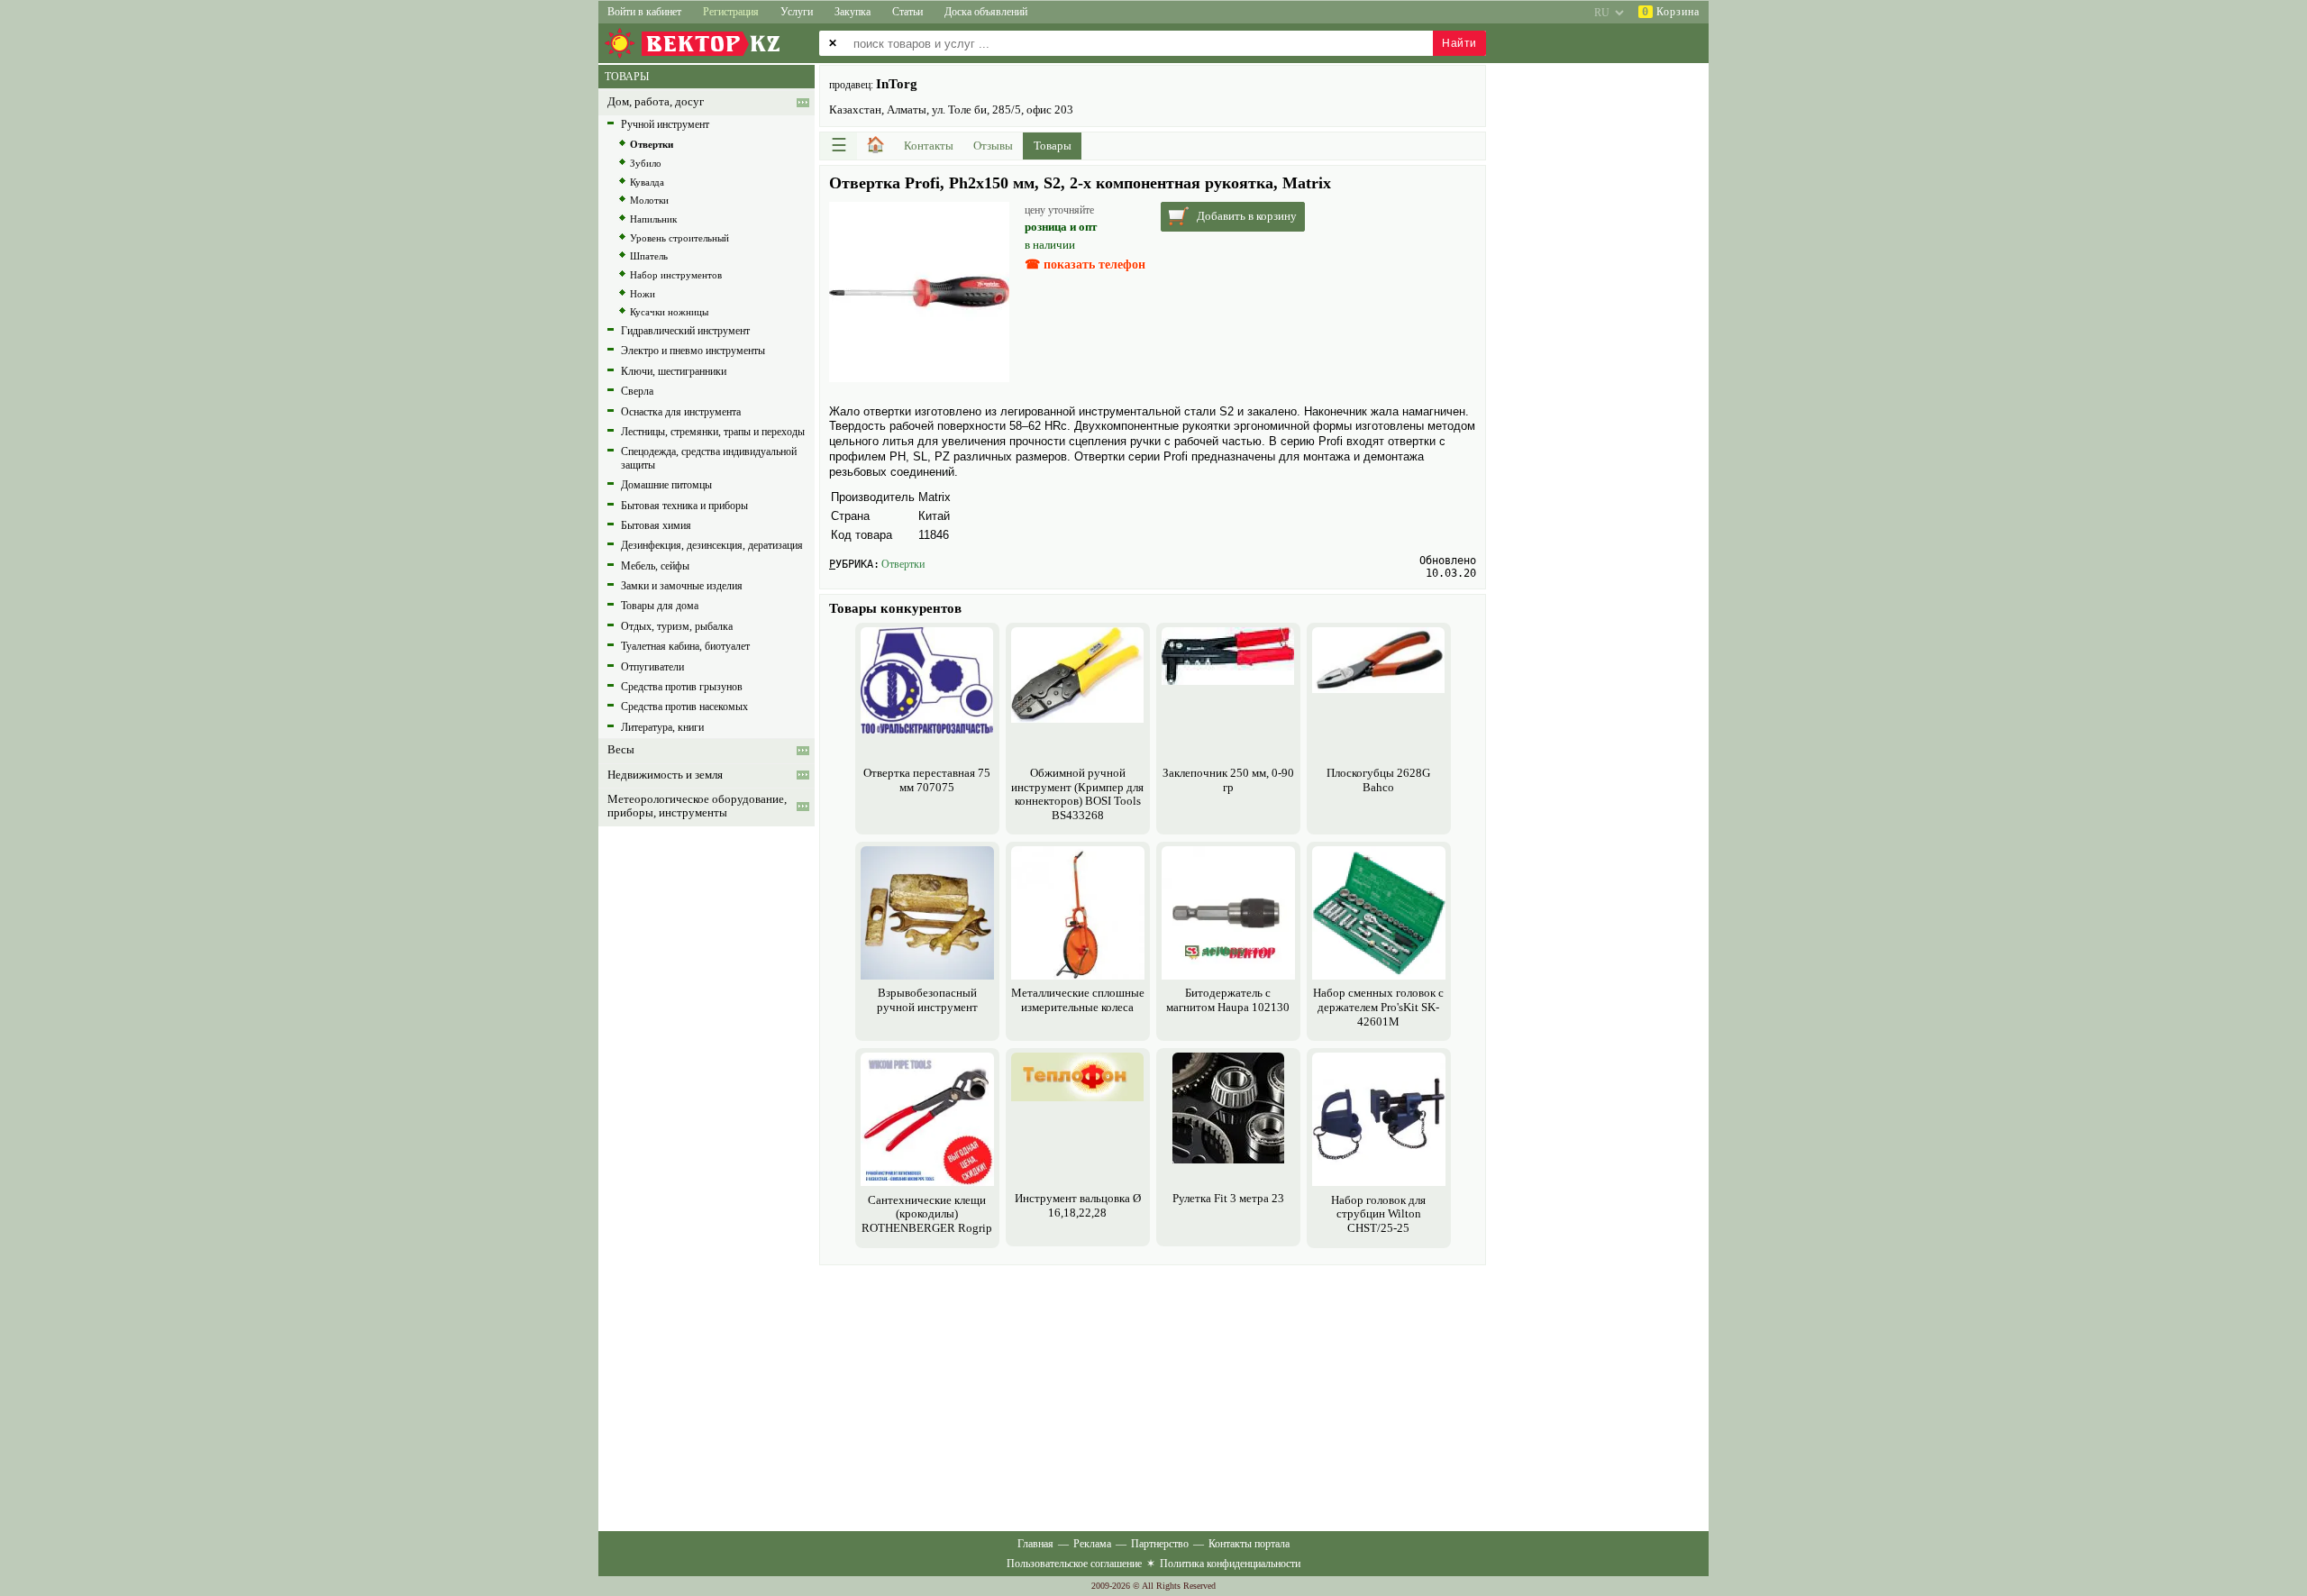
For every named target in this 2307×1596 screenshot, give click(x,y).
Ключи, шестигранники (674, 371)
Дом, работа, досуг (656, 102)
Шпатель (649, 256)
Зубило (646, 163)
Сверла (637, 391)
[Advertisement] (1153, 1396)
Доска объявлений (986, 12)
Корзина (1671, 12)
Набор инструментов (676, 275)
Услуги (797, 12)
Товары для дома (660, 606)
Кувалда (647, 182)
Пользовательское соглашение (1074, 1564)
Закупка (853, 12)
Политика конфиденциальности (1230, 1564)
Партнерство (1160, 1544)
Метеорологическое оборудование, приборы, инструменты (697, 806)
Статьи (907, 12)
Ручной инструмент (665, 124)
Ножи (643, 294)
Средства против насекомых (684, 707)
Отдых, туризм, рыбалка (677, 626)
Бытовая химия (656, 525)
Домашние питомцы (666, 485)
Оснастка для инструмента (681, 412)
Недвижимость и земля (665, 775)
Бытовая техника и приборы (684, 506)
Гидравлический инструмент (685, 331)
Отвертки (903, 564)
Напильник (653, 219)
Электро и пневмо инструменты (693, 351)
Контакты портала (1249, 1544)
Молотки (649, 200)
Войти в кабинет (644, 12)
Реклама (1092, 1544)
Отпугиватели (652, 667)
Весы (621, 750)
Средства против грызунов (682, 687)
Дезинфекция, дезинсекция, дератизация (712, 545)
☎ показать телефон (1085, 264)
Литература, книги (662, 727)
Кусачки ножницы (669, 312)
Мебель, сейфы (655, 566)
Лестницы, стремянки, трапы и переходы (713, 432)
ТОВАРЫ (627, 77)
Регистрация (731, 12)
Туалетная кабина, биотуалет (685, 646)
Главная (1035, 1544)
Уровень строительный (679, 238)
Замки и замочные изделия (682, 586)
